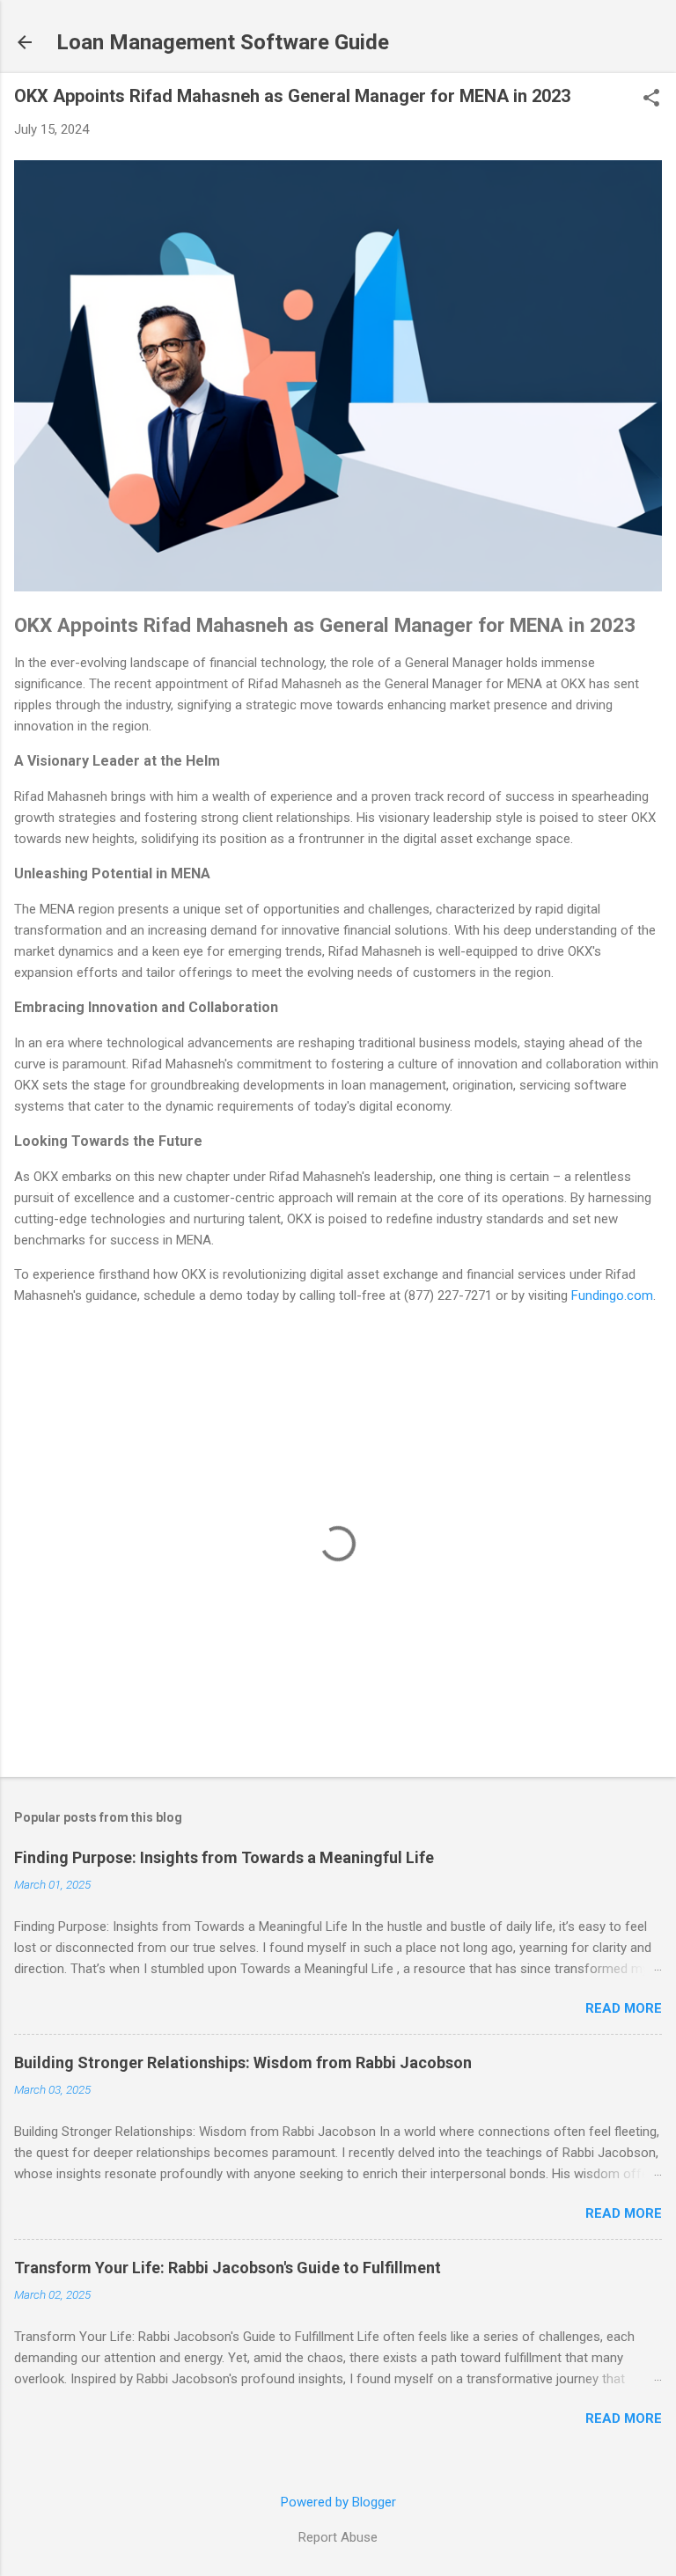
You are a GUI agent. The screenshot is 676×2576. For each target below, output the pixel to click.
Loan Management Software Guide (223, 42)
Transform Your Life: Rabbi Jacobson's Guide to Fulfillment (228, 2268)
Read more (624, 2008)
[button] (651, 99)
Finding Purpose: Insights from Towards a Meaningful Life (224, 1857)
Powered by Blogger (338, 2502)
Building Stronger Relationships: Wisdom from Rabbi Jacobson (243, 2062)
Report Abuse (338, 2537)
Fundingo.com (612, 1295)
